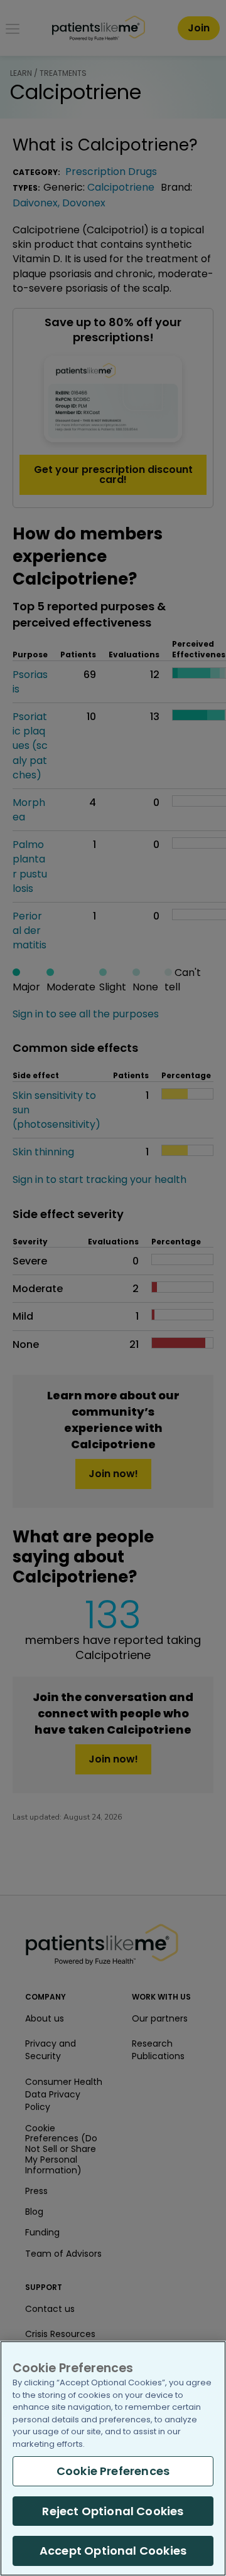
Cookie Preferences (113, 2471)
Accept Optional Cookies (113, 2551)
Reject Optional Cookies (113, 2511)
